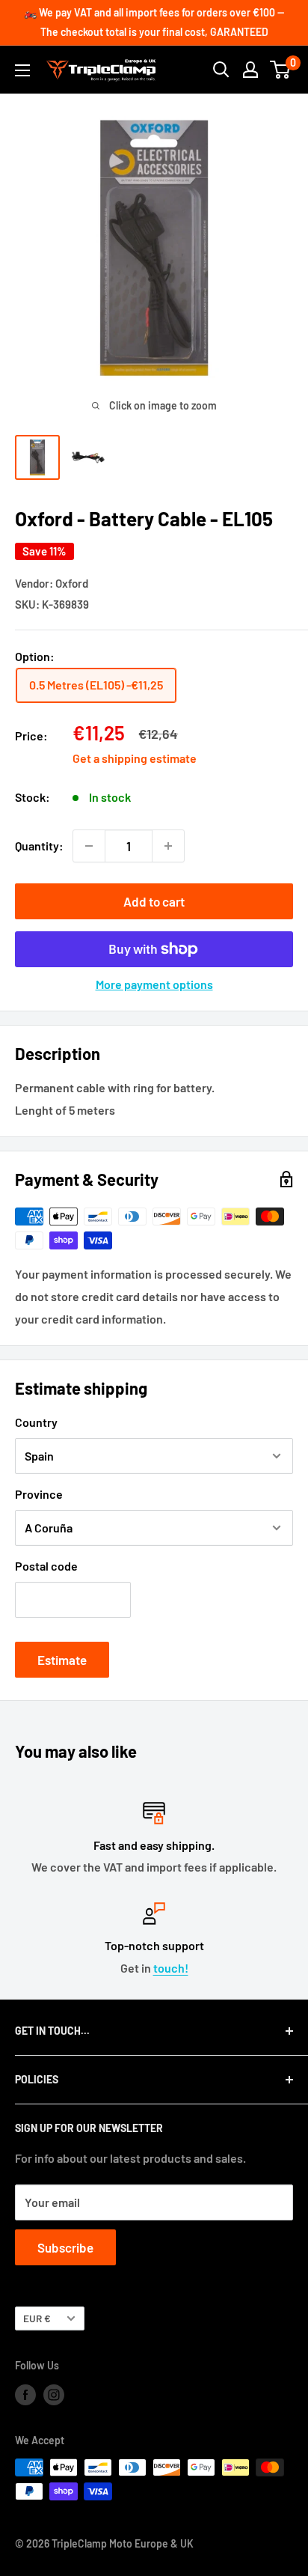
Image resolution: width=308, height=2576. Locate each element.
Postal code (46, 1566)
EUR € (37, 2318)
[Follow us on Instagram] (54, 2394)
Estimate (62, 1660)
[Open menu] (22, 70)
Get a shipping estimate (135, 758)
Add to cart (154, 901)
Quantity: (39, 846)
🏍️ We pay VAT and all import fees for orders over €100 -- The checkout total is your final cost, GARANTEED (154, 22)
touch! (171, 1968)
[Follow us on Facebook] (25, 2394)
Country (36, 1422)
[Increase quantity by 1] (168, 846)
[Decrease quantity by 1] (89, 846)
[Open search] (221, 70)
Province (39, 1494)
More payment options (154, 984)
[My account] (250, 70)
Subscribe (65, 2247)
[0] (281, 70)
